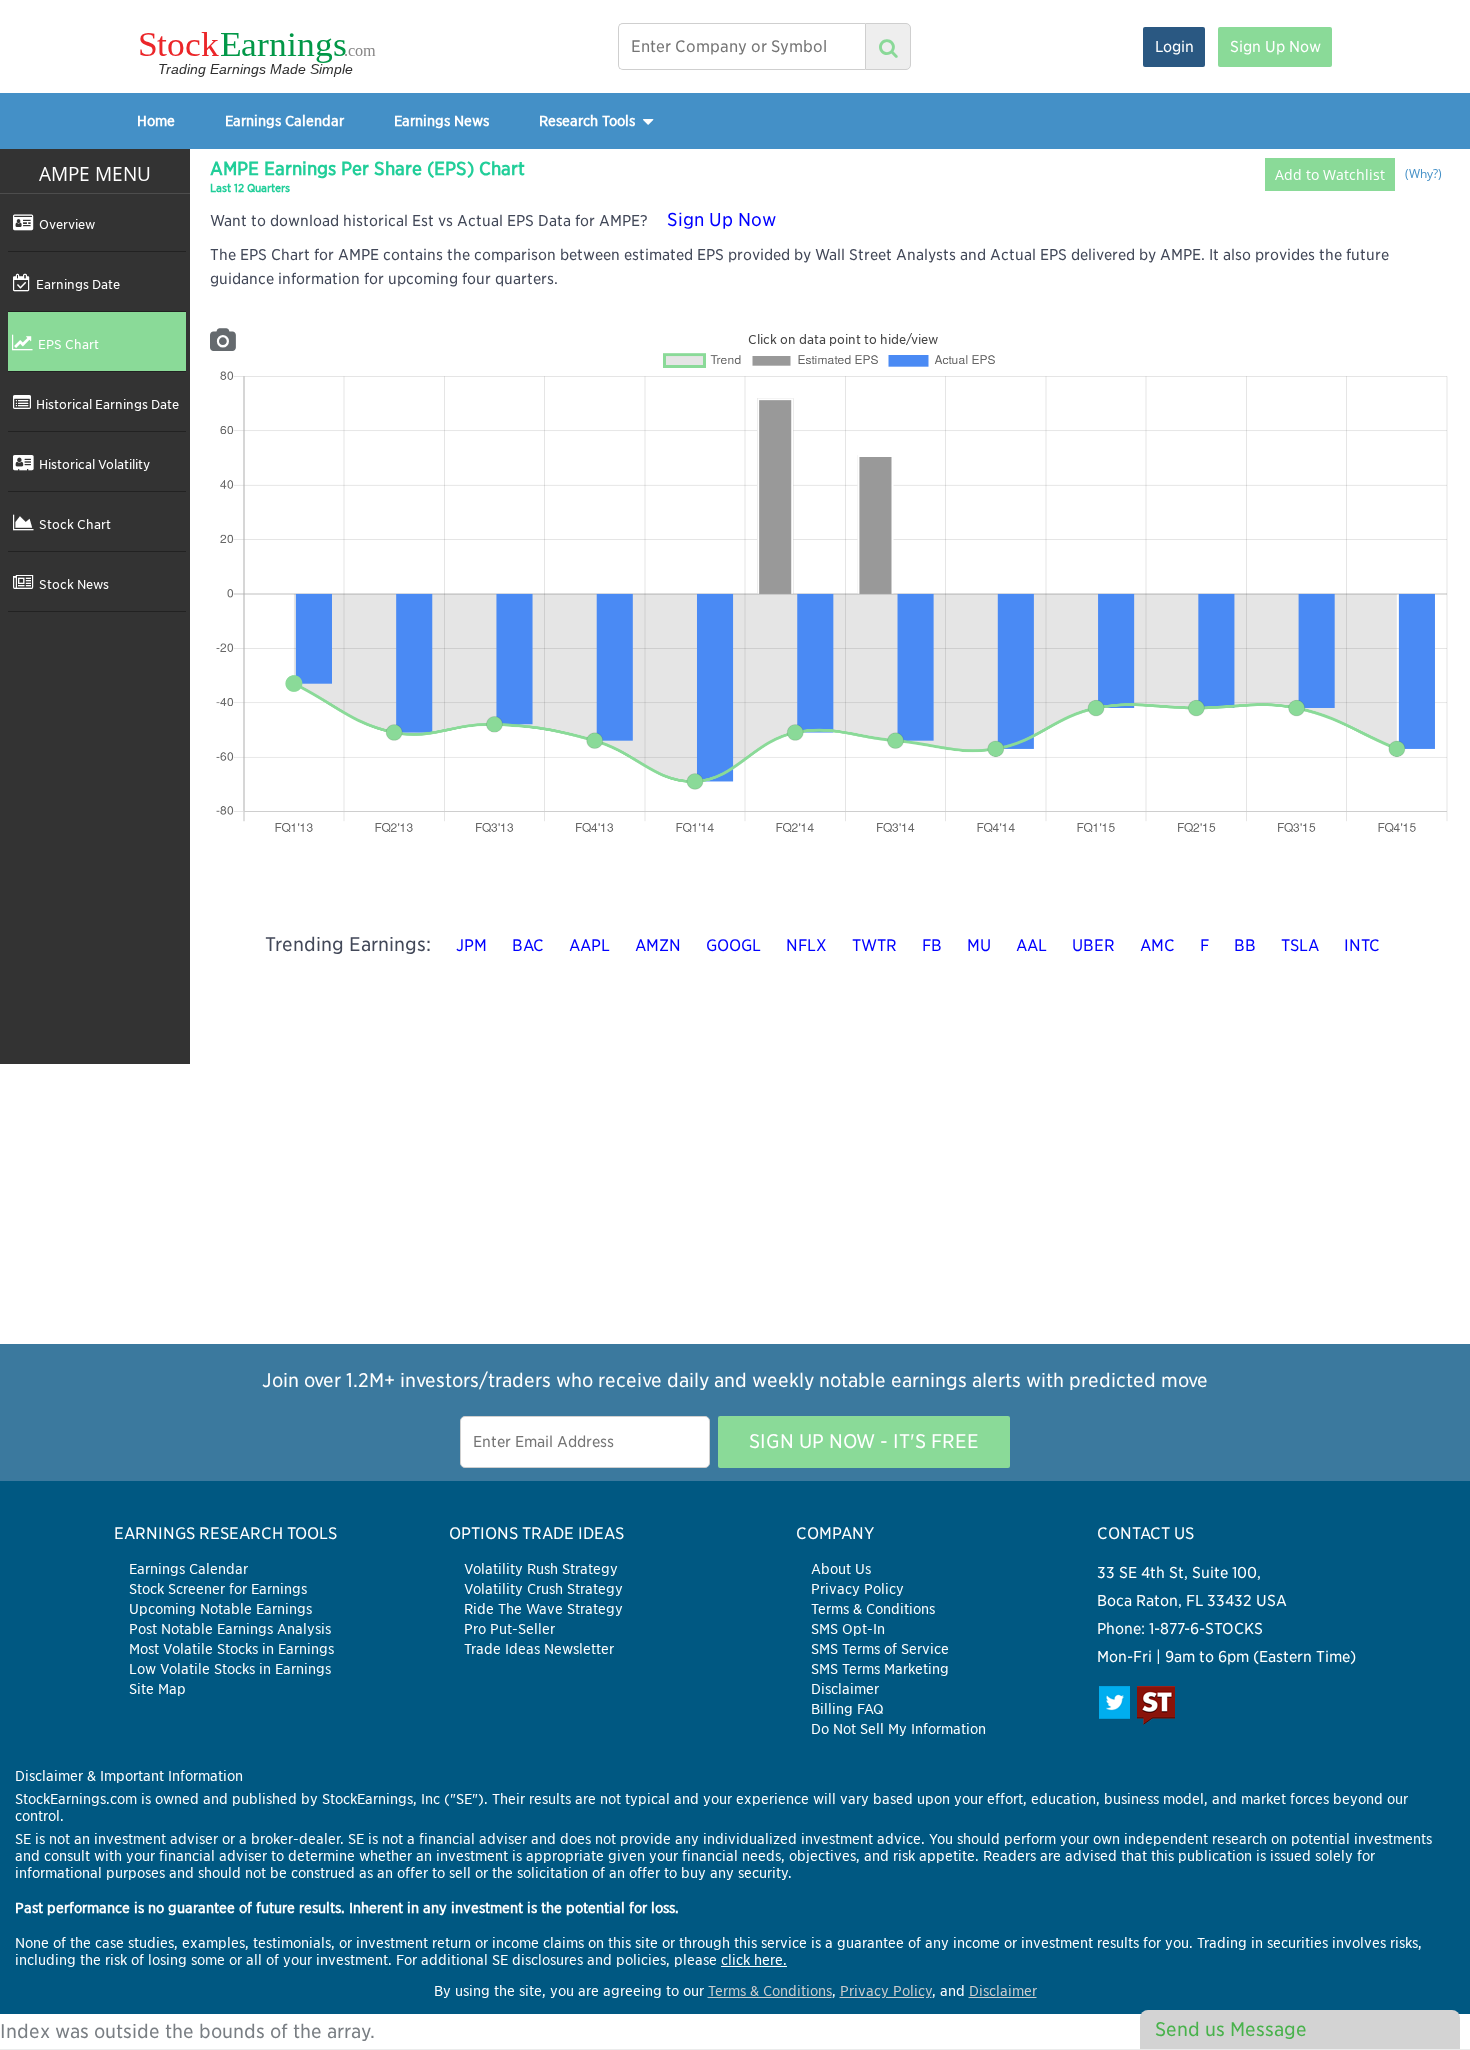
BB (1245, 945)
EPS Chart (68, 344)
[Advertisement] (735, 1204)
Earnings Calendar (284, 120)
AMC (1157, 945)
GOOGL (733, 945)
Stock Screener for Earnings (218, 1589)
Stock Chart (75, 524)
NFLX (806, 945)
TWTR (874, 945)
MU (979, 945)
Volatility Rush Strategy (541, 1569)
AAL (1031, 945)
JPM (471, 945)
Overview (67, 224)
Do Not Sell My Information (898, 1729)
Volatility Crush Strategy (543, 1589)
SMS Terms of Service (880, 1649)
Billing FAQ (847, 1709)
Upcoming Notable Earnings (220, 1609)
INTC (1362, 945)
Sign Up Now (1275, 46)
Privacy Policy (857, 1589)
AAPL (589, 945)
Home (156, 120)
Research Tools (589, 120)
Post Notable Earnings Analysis (230, 1629)
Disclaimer (845, 1689)
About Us (841, 1569)
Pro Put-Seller (509, 1629)
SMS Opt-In (848, 1629)
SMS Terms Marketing (880, 1669)
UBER (1093, 945)
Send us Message (1231, 2029)
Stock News (74, 584)
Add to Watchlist (1330, 174)
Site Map (157, 1689)
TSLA (1300, 945)
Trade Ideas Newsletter (539, 1649)
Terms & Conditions (873, 1609)
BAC (528, 945)
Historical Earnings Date (107, 404)
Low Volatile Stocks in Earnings (230, 1669)
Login (1174, 46)
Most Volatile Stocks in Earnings (231, 1649)
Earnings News (441, 120)
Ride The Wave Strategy (543, 1609)
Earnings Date (78, 284)
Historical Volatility (94, 464)
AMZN (658, 945)
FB (932, 945)
